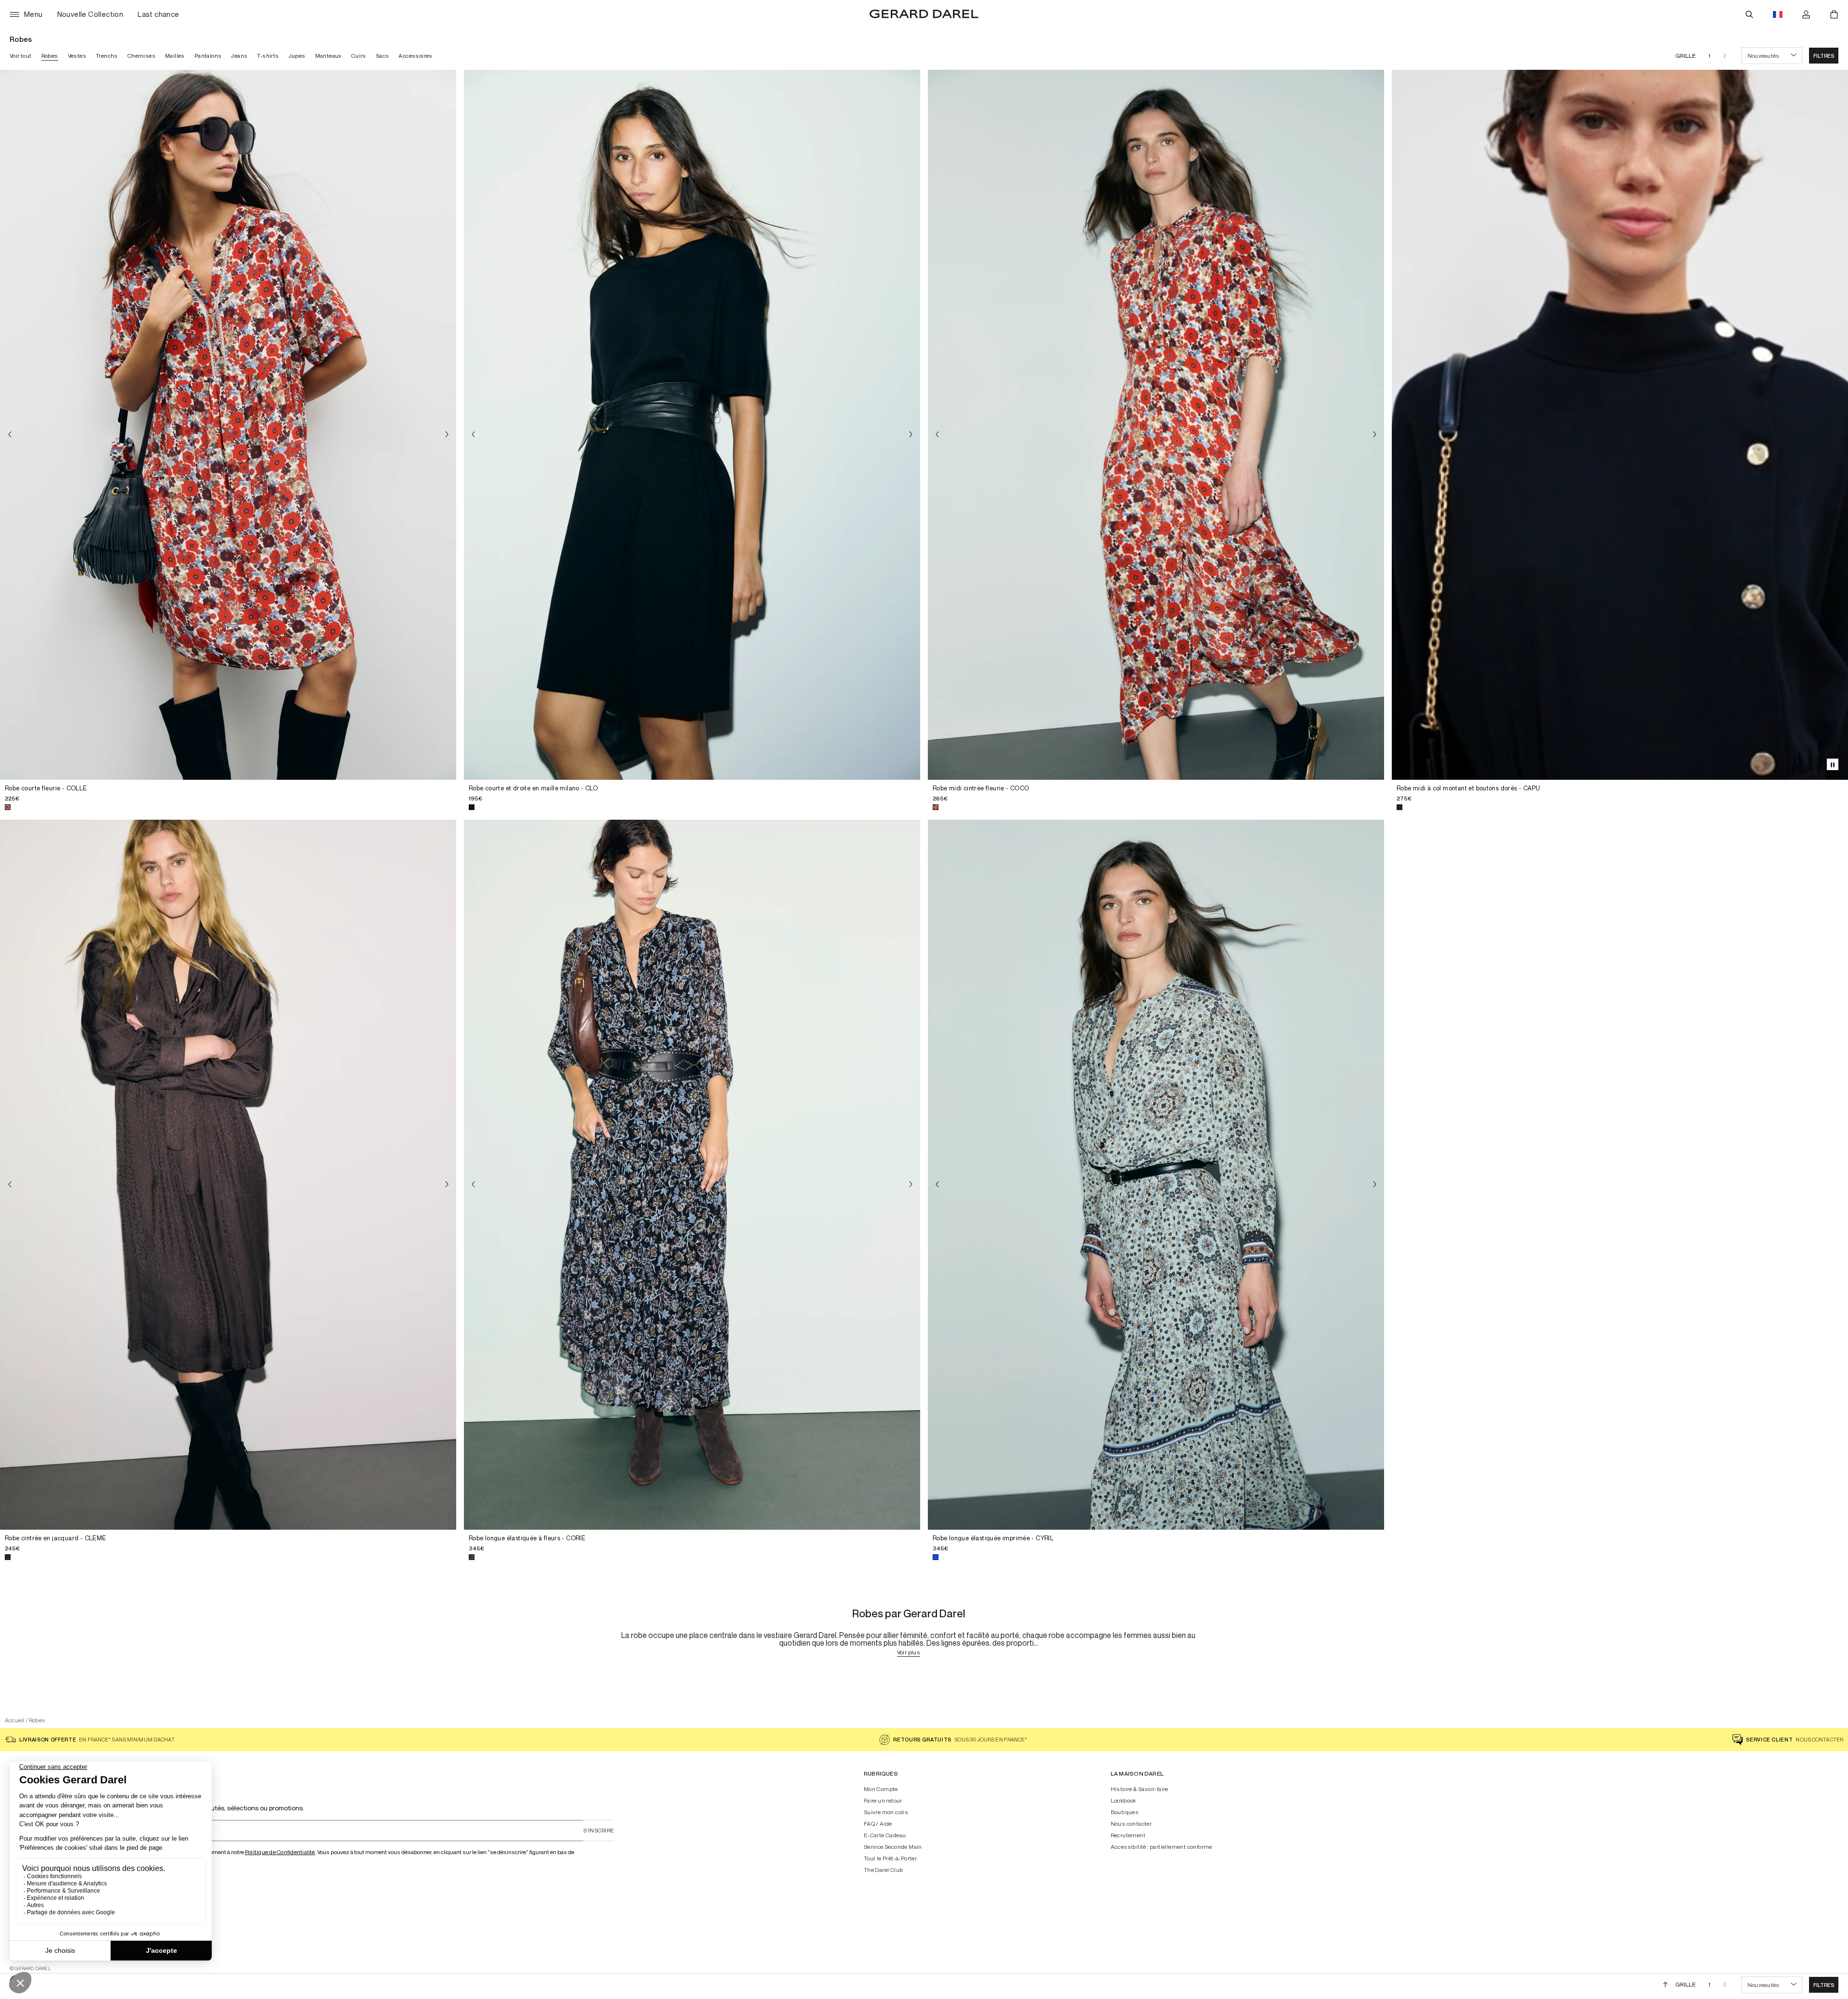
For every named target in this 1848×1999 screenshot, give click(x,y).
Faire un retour (883, 1801)
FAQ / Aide (878, 1824)
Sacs (383, 56)
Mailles (175, 56)
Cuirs (359, 56)
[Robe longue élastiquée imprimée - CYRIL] (1156, 1175)
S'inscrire (599, 1830)
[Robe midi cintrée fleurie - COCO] (1156, 425)
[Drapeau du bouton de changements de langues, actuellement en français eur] (1778, 14)
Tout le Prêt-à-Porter (890, 1858)
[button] (1824, 56)
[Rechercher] (1749, 14)
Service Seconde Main (893, 1847)
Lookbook (1123, 1801)
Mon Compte (881, 1789)
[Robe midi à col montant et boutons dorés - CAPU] (1620, 425)
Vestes (77, 56)
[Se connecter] (1806, 14)
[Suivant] (447, 434)
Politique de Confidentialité (280, 1852)
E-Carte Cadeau (885, 1835)
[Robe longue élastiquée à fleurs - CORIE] (692, 1175)
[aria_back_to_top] (1665, 1985)
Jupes (297, 56)
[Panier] (1834, 14)
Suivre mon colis (886, 1812)
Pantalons (208, 56)
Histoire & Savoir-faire (1140, 1789)
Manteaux (328, 56)
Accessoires (415, 56)
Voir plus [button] (909, 1653)
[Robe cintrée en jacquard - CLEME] (228, 1175)
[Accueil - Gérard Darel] (924, 14)
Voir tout (21, 56)
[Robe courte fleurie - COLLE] (228, 425)
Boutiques (1125, 1812)
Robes (50, 56)
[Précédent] (10, 434)
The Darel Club (884, 1870)
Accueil (15, 1720)
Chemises (141, 56)
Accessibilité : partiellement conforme (1161, 1847)
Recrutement (1128, 1835)
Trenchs (107, 56)
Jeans (239, 56)
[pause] (1833, 764)
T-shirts (268, 56)
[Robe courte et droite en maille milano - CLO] (692, 425)
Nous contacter (1131, 1824)
